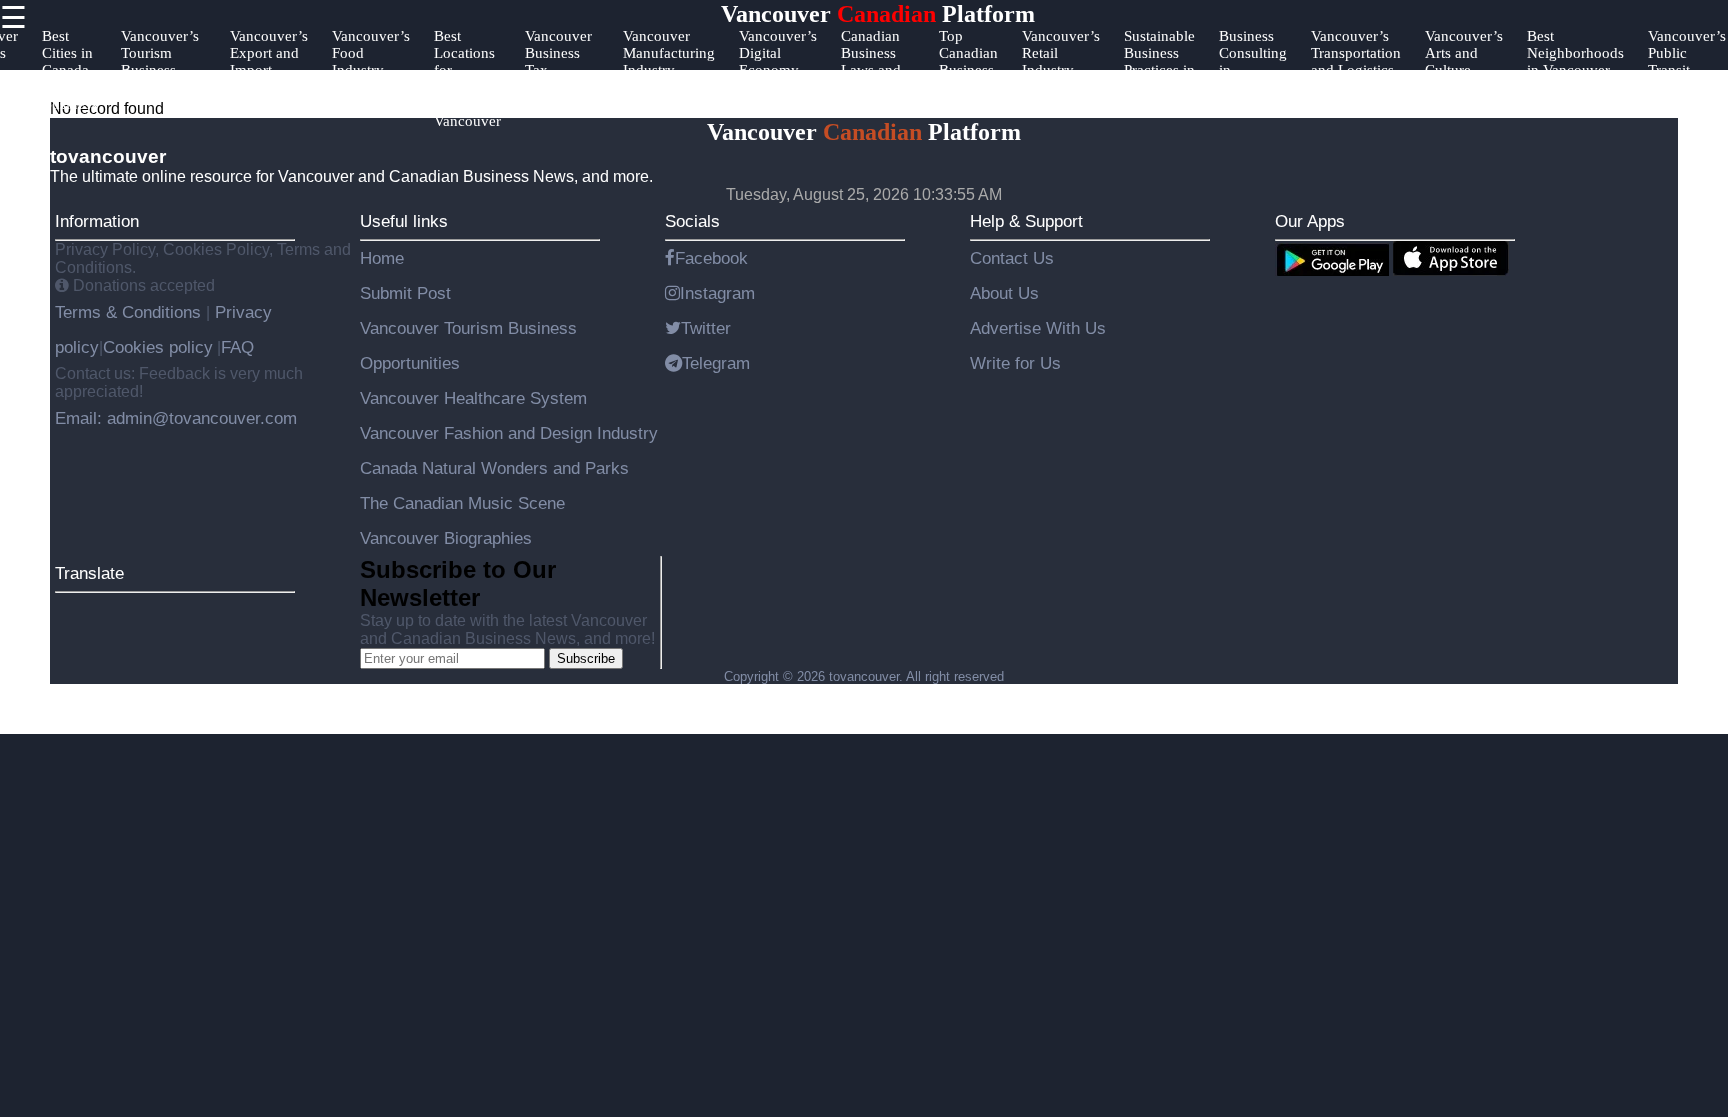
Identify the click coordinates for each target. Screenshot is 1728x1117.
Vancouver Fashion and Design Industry (509, 433)
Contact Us (1012, 258)
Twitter (706, 328)
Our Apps (1310, 221)
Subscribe (586, 658)
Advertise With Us (1038, 328)
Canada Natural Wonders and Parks (494, 468)
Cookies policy (158, 347)
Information (97, 221)
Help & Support (1026, 221)
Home (382, 258)
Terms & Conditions (130, 312)
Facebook (711, 258)
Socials (692, 221)
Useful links (404, 221)
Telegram (716, 363)
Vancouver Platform (878, 14)
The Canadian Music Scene (462, 503)
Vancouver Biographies (446, 538)
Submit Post (405, 293)
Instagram (717, 293)
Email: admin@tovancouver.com (176, 418)
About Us (1004, 293)
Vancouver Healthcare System (473, 398)
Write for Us (1015, 363)
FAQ (237, 347)
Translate (89, 573)
